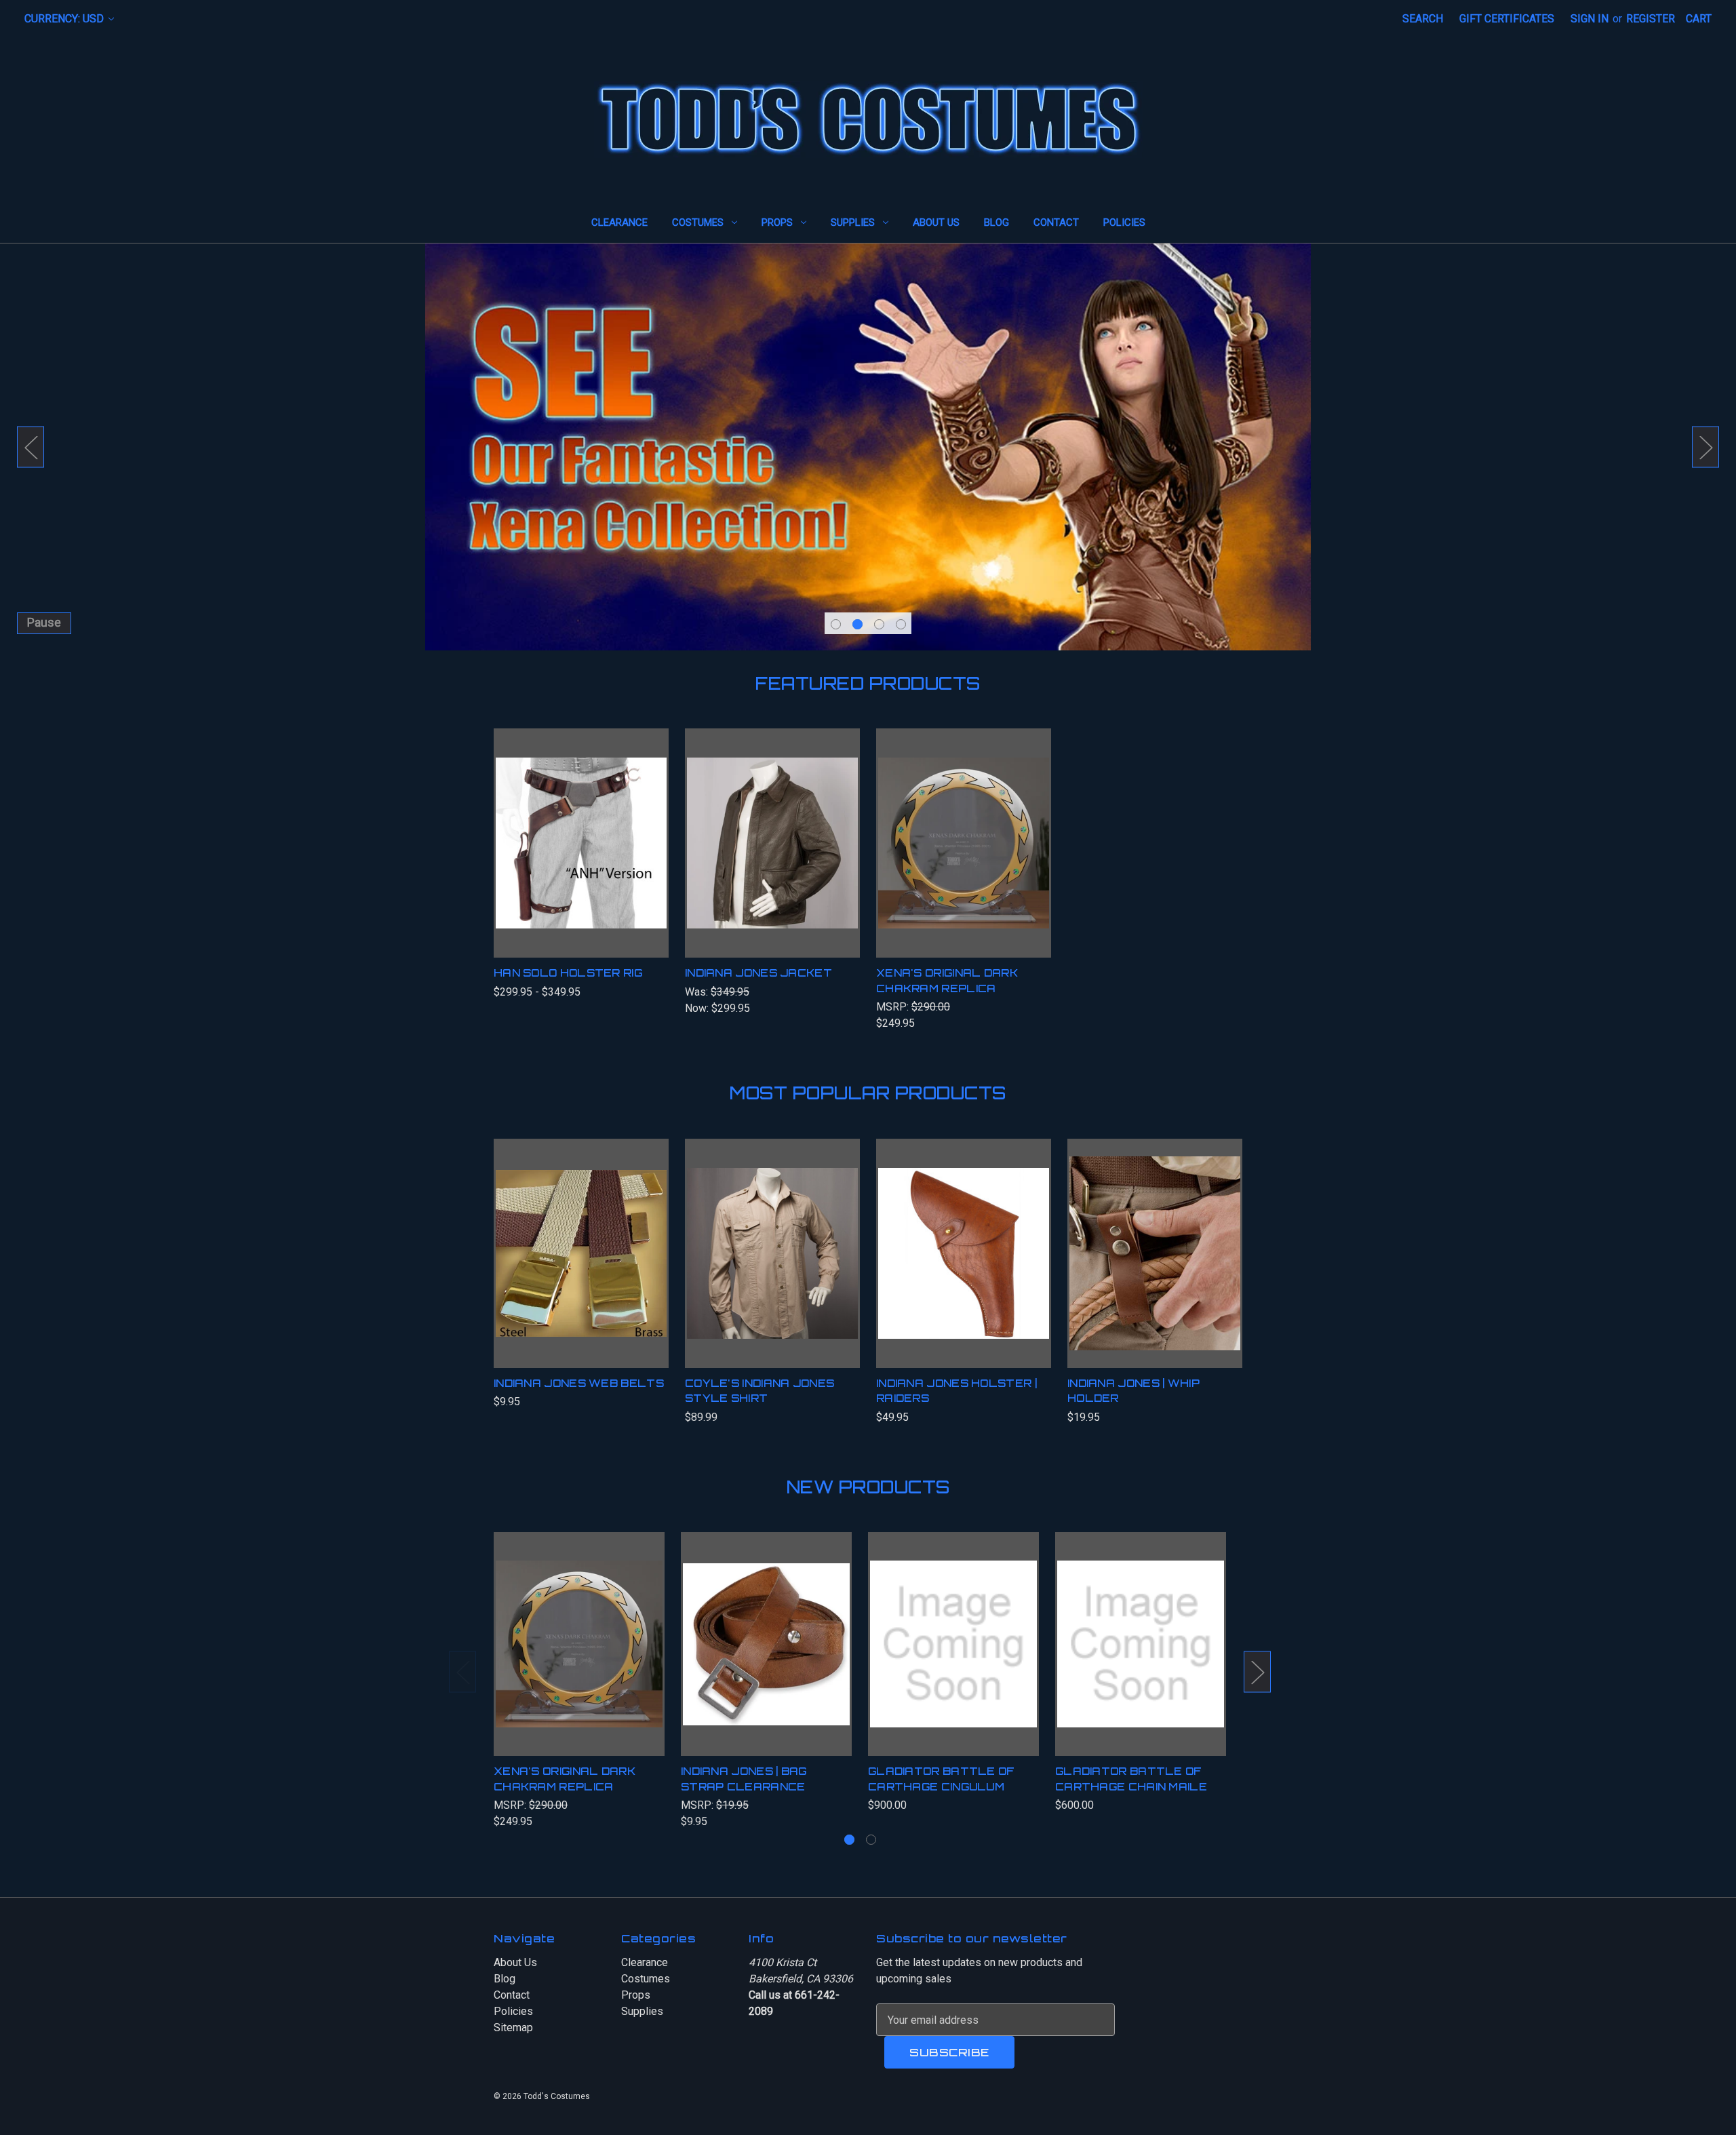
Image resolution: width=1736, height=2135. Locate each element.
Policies (1124, 222)
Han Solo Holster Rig (568, 973)
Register (1651, 19)
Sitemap (513, 2028)
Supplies (853, 222)
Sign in (1590, 19)
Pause (44, 622)
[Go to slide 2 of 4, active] (857, 624)
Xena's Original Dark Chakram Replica (947, 981)
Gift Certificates (1507, 19)
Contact (1056, 222)
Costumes (698, 222)
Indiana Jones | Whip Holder (1133, 1391)
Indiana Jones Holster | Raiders (956, 1391)
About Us (936, 222)
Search (1423, 19)
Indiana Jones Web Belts (579, 1383)
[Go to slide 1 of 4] (836, 624)
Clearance (619, 222)
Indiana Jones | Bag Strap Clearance (744, 1779)
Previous (31, 447)
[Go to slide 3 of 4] (879, 624)
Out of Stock (964, 857)
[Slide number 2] (868, 447)
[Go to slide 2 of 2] (871, 1840)
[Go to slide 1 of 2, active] (849, 1840)
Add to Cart (964, 1267)
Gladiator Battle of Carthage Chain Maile (1131, 1779)
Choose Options (581, 857)
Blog (997, 222)
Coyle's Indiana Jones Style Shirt (759, 1391)
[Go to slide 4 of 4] (901, 624)
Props (777, 222)
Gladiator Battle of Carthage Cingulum (942, 1779)
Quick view (565, 829)
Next (1705, 447)
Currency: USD (65, 19)
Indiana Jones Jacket (758, 973)
